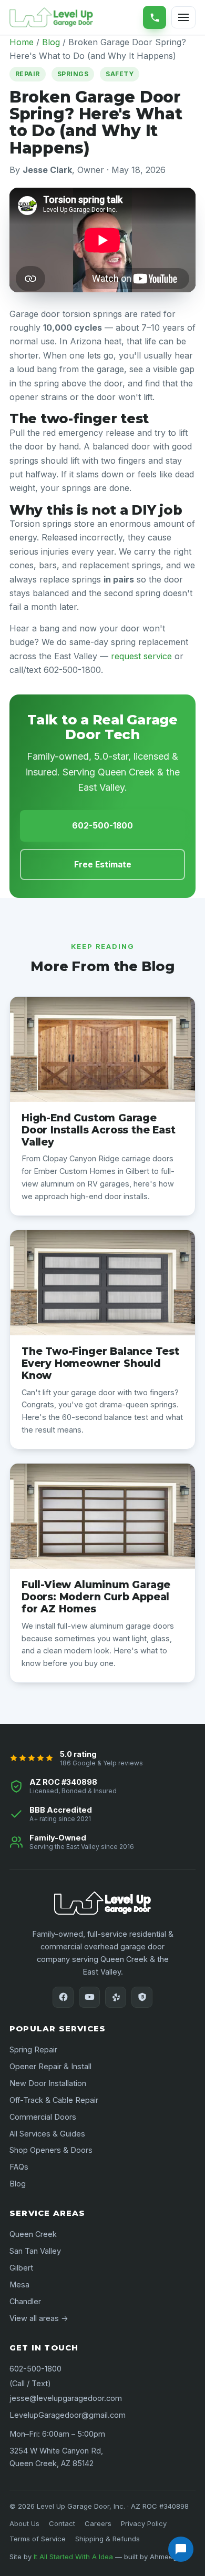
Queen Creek (33, 2234)
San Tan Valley (35, 2251)
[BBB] (142, 1997)
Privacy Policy (144, 2523)
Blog (51, 42)
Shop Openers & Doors (51, 2150)
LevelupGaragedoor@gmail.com (68, 2415)
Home (22, 42)
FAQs (19, 2167)
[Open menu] (183, 17)
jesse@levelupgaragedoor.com (66, 2398)
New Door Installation (48, 2083)
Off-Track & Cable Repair (54, 2100)
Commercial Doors (43, 2117)
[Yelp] (116, 1997)
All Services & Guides (47, 2134)
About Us (24, 2523)
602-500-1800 (155, 17)
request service (141, 656)
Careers (98, 2523)
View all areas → (39, 2318)
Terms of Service (38, 2539)
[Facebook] (63, 1997)
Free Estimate (103, 865)
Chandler (25, 2301)
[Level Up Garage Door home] (51, 17)
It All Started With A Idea (73, 2557)
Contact (62, 2523)
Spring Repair (33, 2049)
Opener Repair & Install (50, 2066)
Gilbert (21, 2268)
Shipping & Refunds (107, 2539)
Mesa (19, 2284)
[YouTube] (89, 1997)
